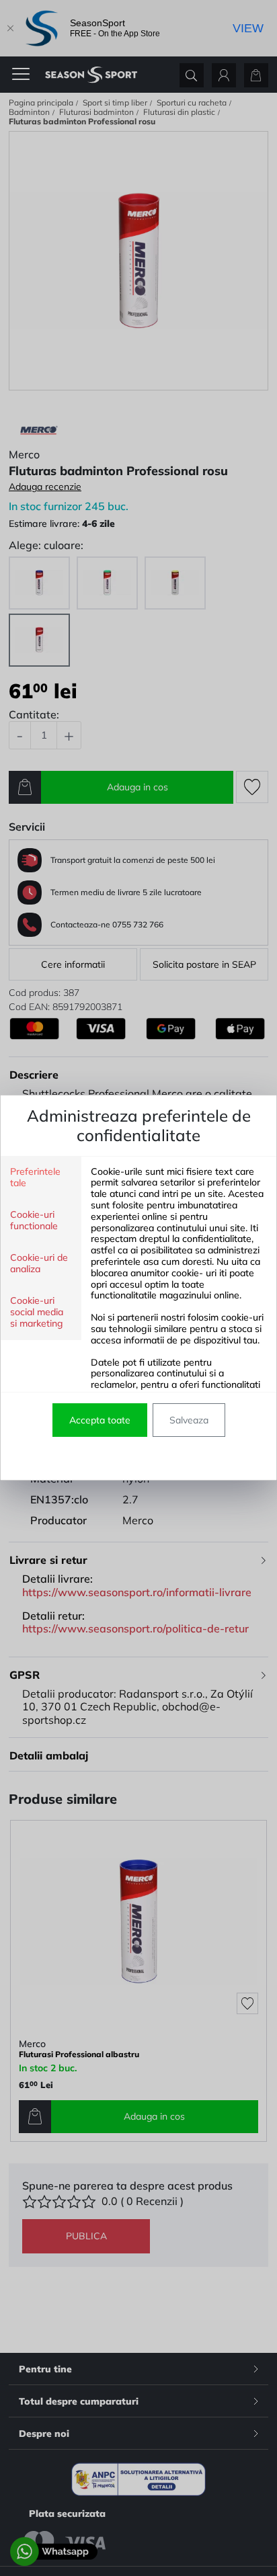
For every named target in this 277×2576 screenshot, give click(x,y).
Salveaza (189, 1420)
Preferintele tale (35, 1177)
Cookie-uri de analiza (39, 1263)
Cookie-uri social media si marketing (37, 1312)
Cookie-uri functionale (34, 1220)
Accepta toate (100, 1420)
